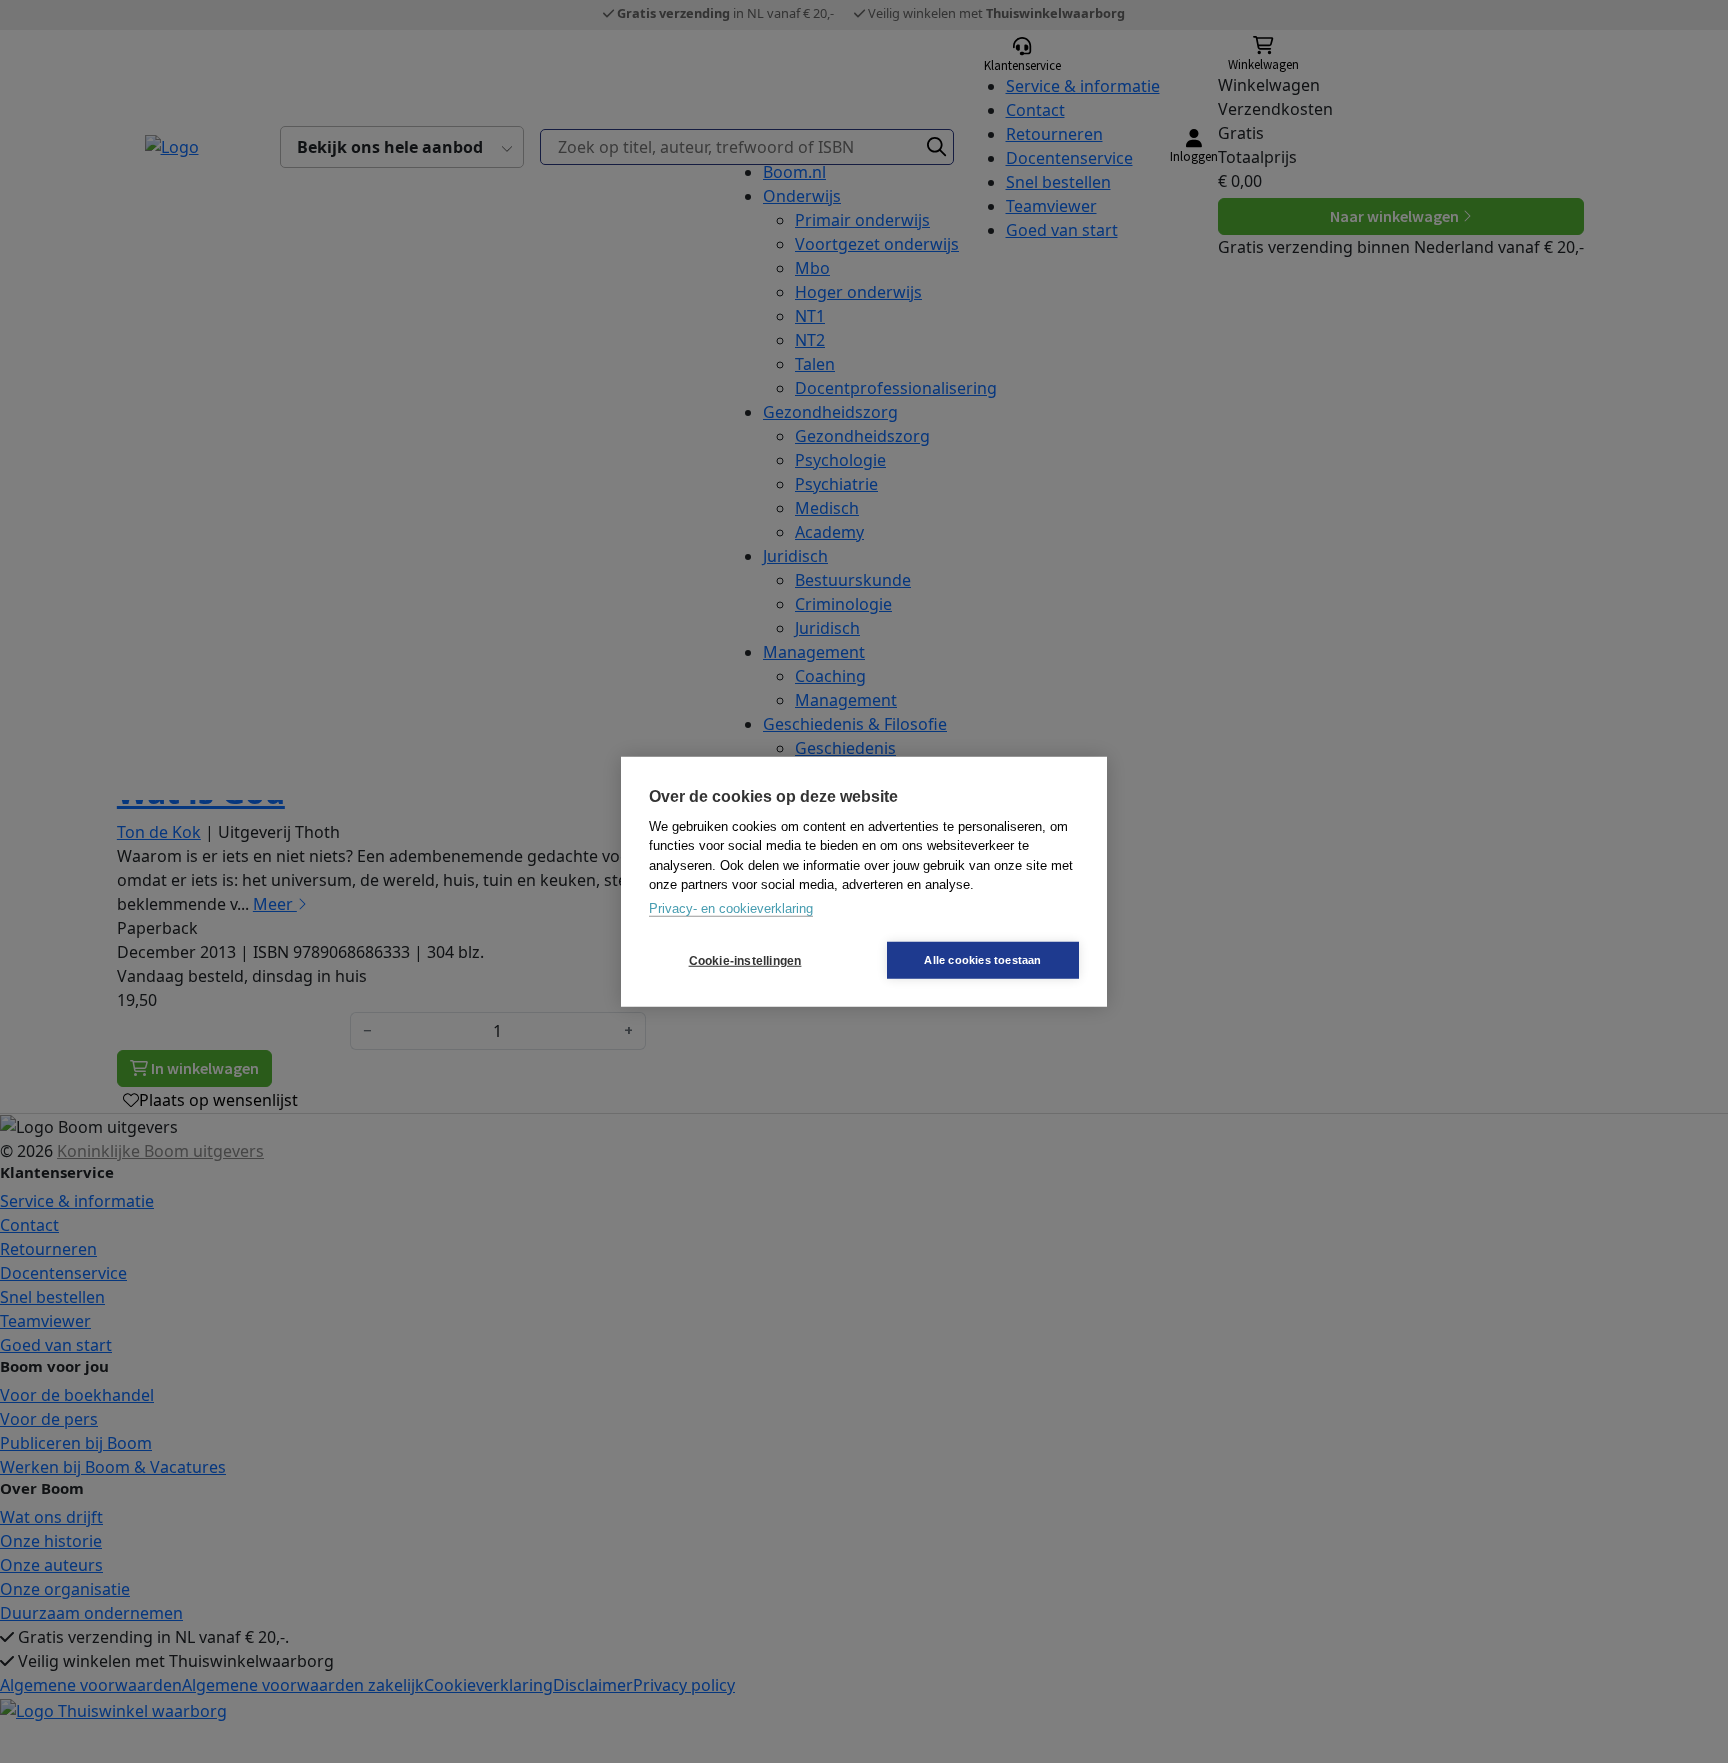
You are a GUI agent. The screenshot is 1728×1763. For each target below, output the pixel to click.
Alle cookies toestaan (982, 960)
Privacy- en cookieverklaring (731, 907)
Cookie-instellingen (745, 960)
